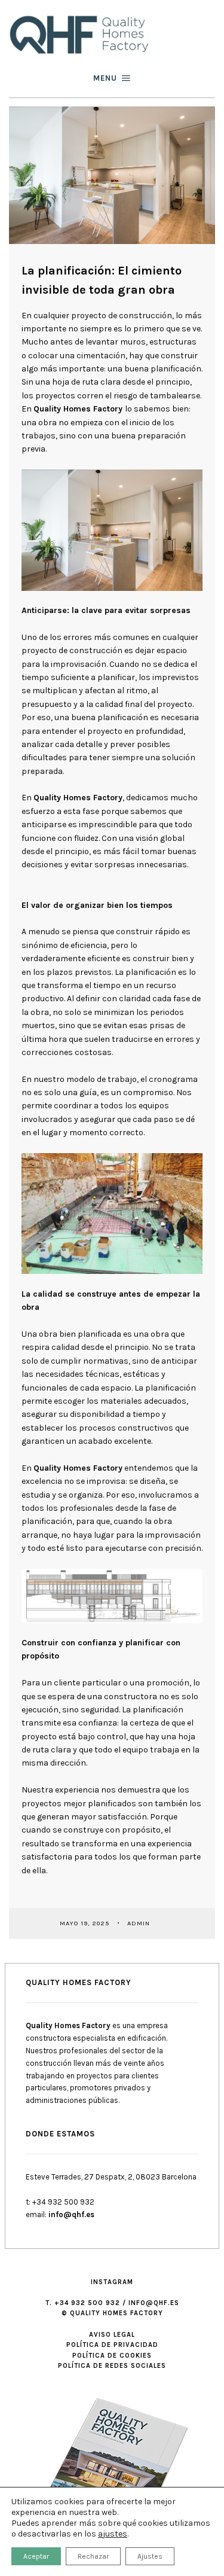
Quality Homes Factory (78, 409)
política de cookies (112, 2356)
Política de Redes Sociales (112, 2366)
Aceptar (36, 2556)
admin (140, 1923)
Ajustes (150, 2556)
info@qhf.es (71, 2214)
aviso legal (112, 2335)
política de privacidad (112, 2345)
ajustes (113, 2534)
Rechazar (93, 2556)
